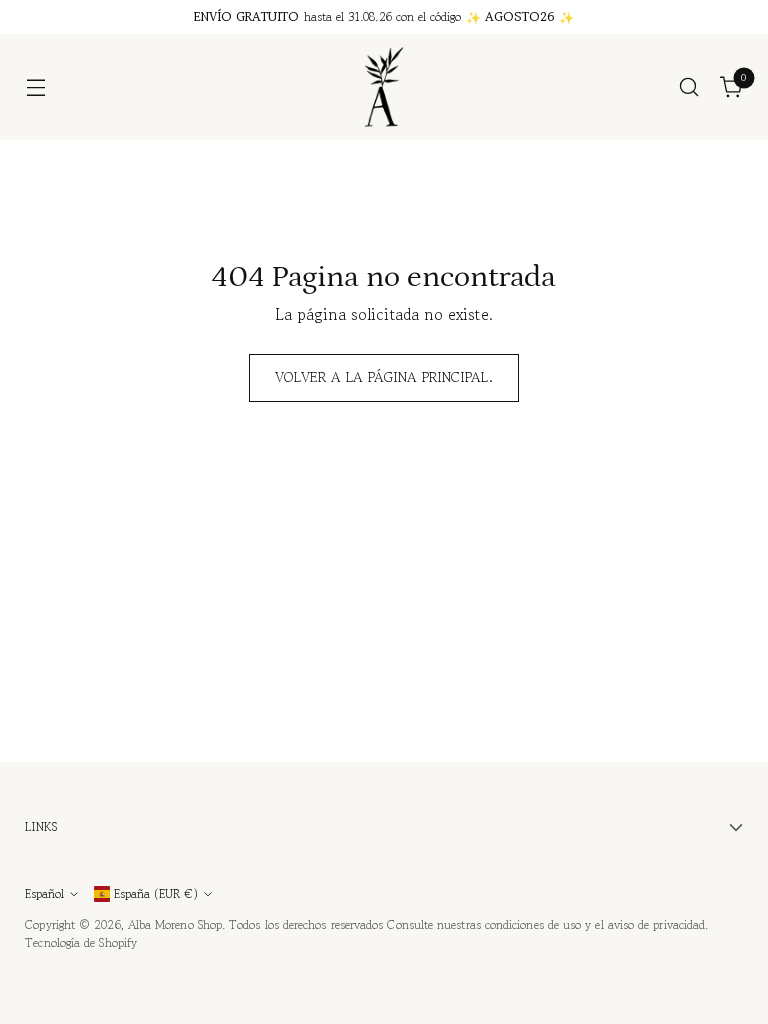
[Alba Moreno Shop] (384, 87)
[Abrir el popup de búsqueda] (689, 87)
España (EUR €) (156, 893)
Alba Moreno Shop (175, 924)
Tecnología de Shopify (81, 942)
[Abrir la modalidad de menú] (35, 87)
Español (44, 893)
